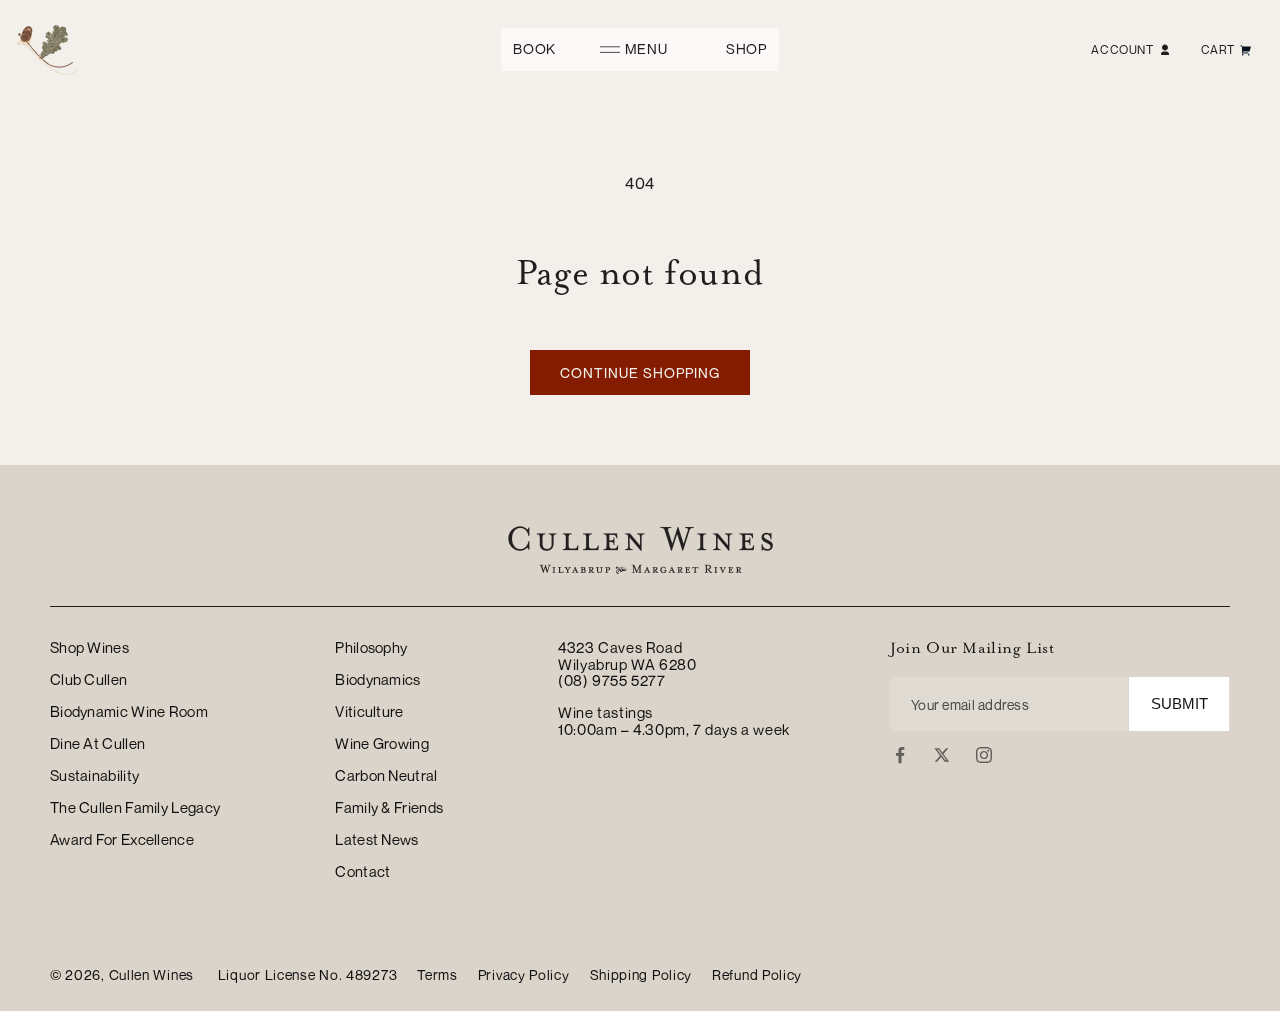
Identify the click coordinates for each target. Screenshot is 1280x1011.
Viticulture (369, 711)
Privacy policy (524, 975)
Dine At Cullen (97, 743)
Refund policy (757, 975)
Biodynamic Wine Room (129, 711)
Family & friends (389, 807)
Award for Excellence (122, 839)
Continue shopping (640, 372)
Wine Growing (382, 743)
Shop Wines (89, 648)
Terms (437, 975)
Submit (1179, 703)
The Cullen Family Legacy (135, 807)
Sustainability (94, 775)
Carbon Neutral (386, 775)
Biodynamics (377, 679)
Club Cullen (88, 679)
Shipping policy (641, 975)
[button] (641, 49)
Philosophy (371, 648)
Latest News (376, 839)
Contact (362, 871)
